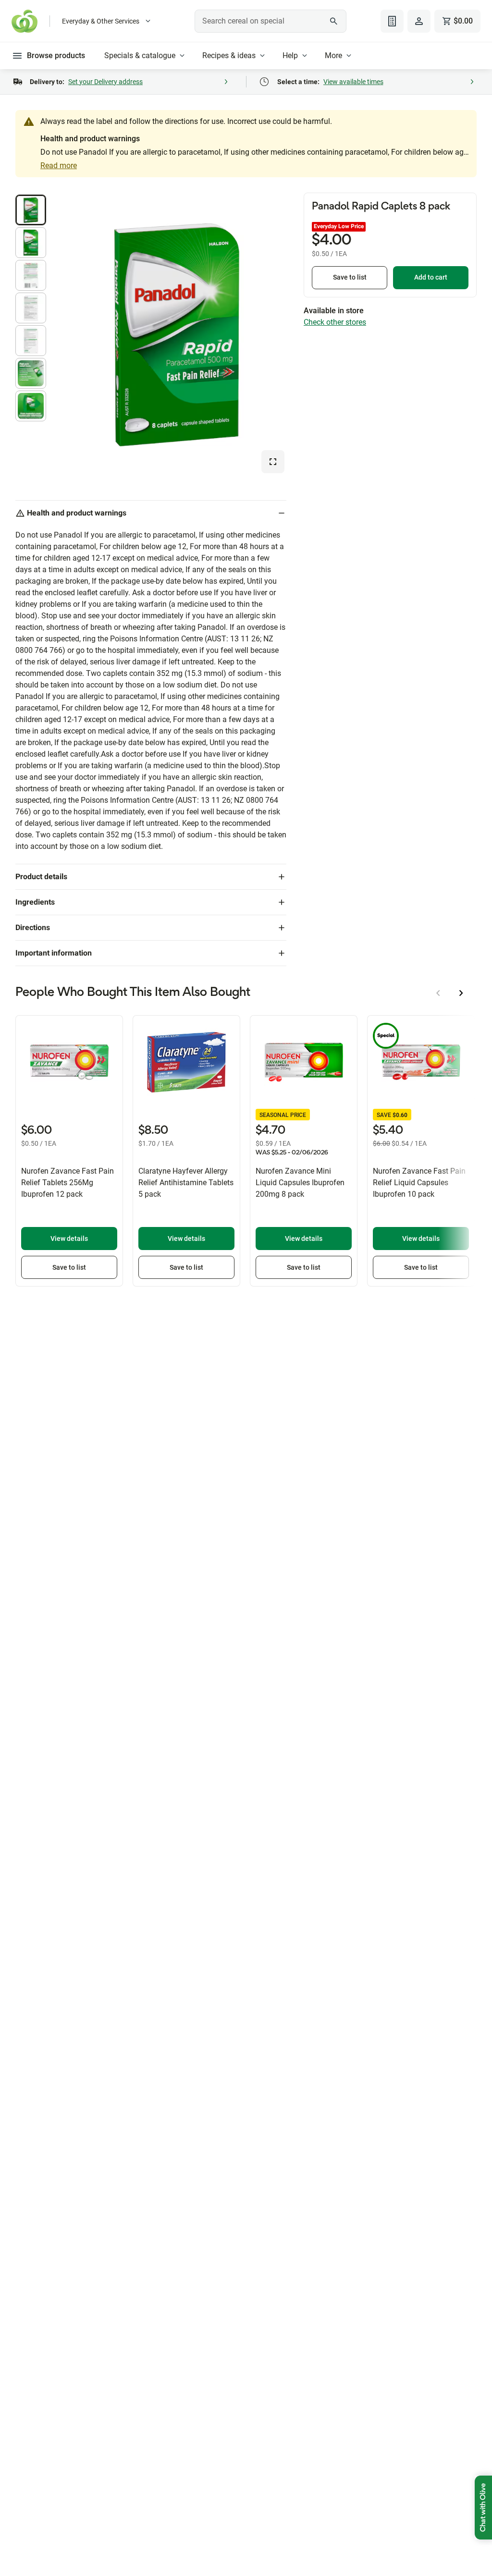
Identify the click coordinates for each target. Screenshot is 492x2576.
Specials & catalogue (140, 55)
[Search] (334, 21)
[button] (31, 210)
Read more (59, 166)
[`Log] (419, 21)
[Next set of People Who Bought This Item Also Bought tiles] (461, 993)
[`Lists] (392, 21)
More (333, 55)
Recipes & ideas (229, 55)
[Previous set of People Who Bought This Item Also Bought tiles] (438, 993)
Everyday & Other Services (101, 21)
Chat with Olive (483, 2508)
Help (290, 55)
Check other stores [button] (335, 322)
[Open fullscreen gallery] (273, 462)
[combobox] (270, 21)
